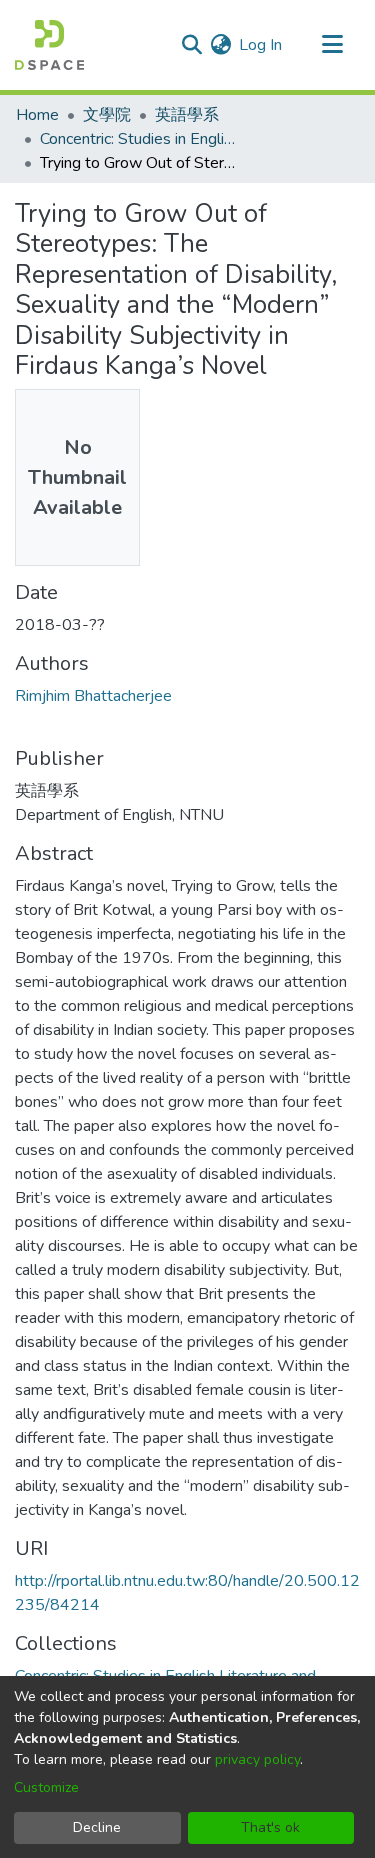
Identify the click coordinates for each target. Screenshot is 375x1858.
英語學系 (187, 115)
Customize (46, 1787)
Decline (97, 1827)
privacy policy (257, 1759)
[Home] (49, 45)
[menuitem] (220, 45)
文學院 (107, 115)
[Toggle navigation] (332, 45)
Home (37, 115)
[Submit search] (191, 45)
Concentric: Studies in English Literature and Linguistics (140, 139)
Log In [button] (261, 45)
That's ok (270, 1827)
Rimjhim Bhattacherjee (93, 696)
